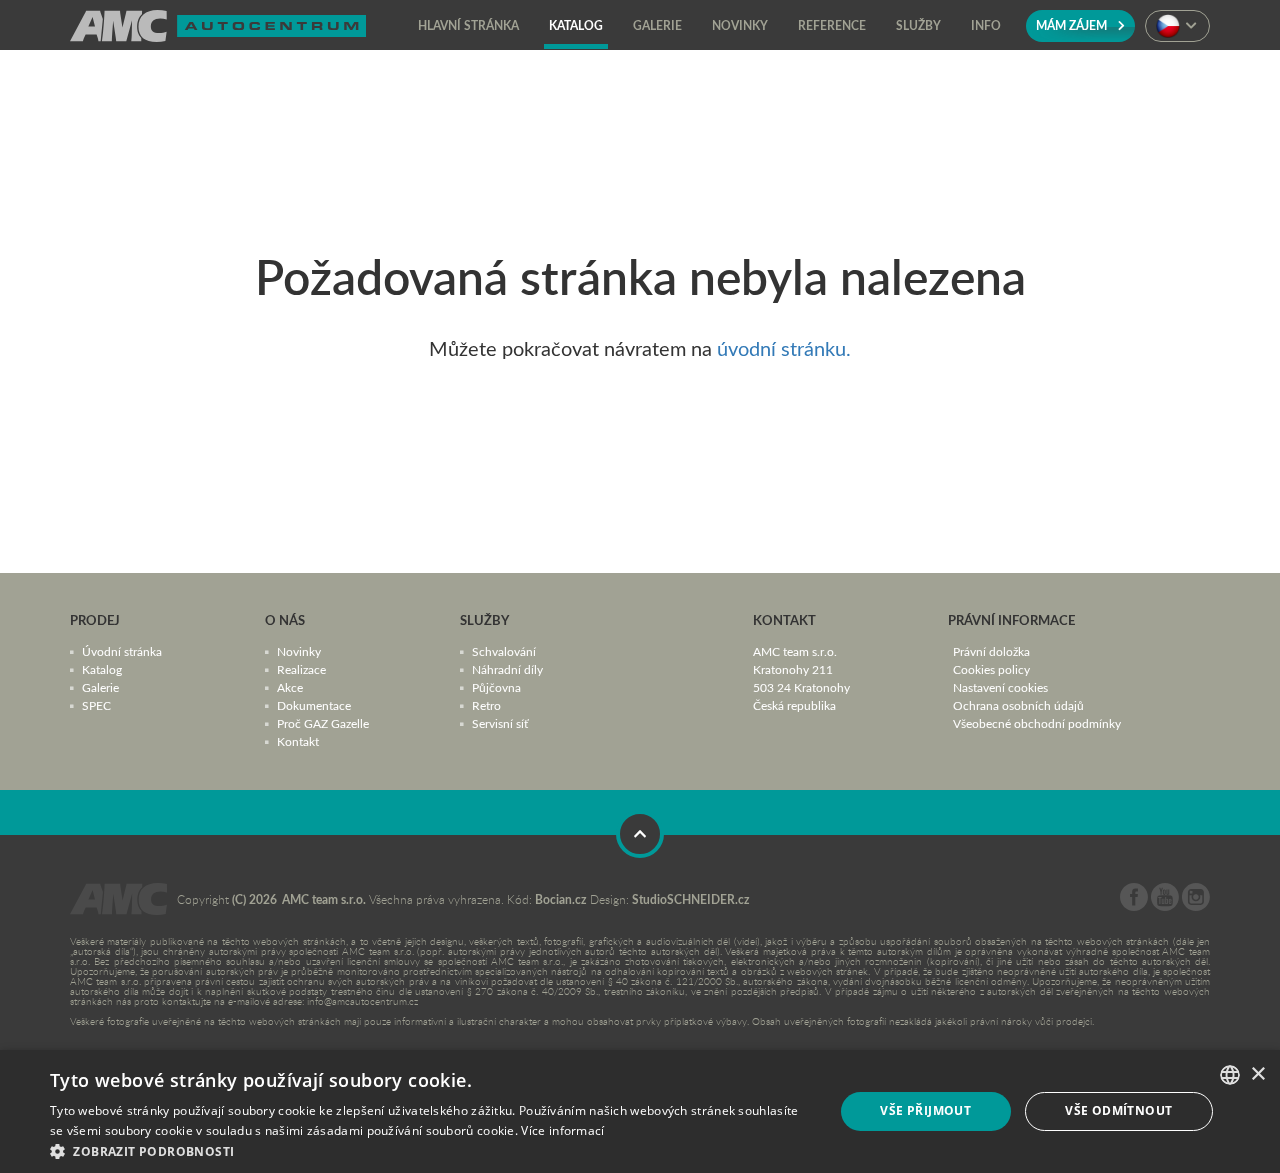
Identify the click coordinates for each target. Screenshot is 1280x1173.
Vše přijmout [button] (925, 1110)
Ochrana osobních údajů (1018, 705)
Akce (290, 687)
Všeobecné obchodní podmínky (1037, 723)
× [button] (1257, 1074)
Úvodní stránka (122, 651)
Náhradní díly (507, 669)
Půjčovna (496, 687)
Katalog (102, 669)
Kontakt (298, 741)
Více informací (562, 1130)
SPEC (96, 705)
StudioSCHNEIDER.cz (691, 899)
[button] (430, 1149)
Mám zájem (1073, 25)
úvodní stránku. (784, 348)
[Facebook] (1134, 906)
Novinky (299, 651)
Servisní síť (500, 723)
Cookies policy (991, 669)
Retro (486, 705)
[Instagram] (1196, 906)
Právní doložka (991, 651)
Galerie (100, 687)
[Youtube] (1165, 906)
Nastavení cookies (1000, 687)
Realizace (301, 669)
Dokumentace (314, 705)
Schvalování (504, 651)
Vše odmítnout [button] (1118, 1110)
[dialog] (640, 1111)
